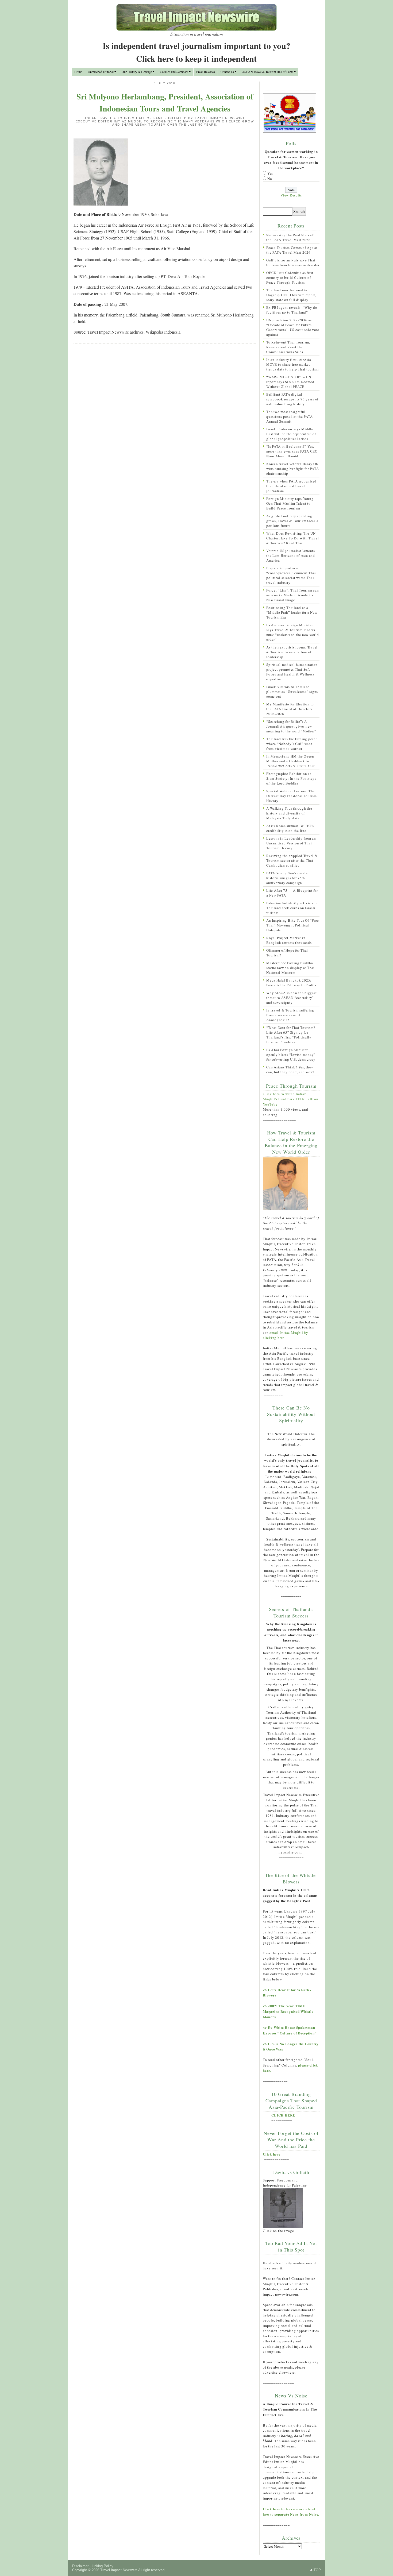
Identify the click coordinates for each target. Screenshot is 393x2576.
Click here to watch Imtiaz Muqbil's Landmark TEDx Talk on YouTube (291, 1099)
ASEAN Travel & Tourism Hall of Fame (268, 72)
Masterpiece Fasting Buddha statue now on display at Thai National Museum (290, 968)
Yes (270, 173)
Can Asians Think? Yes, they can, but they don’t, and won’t (290, 1069)
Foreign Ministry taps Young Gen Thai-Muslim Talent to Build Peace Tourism (290, 503)
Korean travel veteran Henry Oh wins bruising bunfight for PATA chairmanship (292, 469)
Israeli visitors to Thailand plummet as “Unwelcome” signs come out (292, 692)
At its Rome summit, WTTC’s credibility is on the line (290, 828)
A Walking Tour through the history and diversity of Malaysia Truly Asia (289, 813)
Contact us (227, 72)
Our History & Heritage (137, 72)
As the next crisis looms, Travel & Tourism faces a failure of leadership (292, 652)
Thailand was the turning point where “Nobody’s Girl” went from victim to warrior (292, 744)
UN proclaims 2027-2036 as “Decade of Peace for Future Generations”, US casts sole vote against (293, 327)
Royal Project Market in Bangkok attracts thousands (289, 940)
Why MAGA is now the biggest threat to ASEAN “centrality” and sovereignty (291, 998)
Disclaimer (80, 2566)
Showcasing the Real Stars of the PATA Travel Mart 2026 (290, 237)
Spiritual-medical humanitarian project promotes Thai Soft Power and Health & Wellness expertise (292, 672)
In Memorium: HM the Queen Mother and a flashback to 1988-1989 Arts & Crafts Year (290, 761)
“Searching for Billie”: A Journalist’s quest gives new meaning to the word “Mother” (291, 726)
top (317, 2570)
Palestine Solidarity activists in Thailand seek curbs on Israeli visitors (292, 908)
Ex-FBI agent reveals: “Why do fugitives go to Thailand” (292, 310)
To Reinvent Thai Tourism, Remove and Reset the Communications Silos (288, 347)
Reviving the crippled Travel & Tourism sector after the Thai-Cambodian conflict (292, 860)
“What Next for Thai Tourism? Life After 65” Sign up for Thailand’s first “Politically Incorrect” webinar (291, 1035)
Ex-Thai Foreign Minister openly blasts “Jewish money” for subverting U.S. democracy (291, 1055)
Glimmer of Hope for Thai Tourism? (287, 953)
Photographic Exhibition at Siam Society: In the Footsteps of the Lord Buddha (291, 778)
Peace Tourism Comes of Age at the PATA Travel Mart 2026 (292, 250)
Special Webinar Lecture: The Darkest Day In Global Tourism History (292, 796)
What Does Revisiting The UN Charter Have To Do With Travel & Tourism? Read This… (293, 538)
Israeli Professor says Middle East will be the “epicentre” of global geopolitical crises (291, 434)
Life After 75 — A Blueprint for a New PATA (292, 893)
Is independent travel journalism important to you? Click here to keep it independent (196, 52)
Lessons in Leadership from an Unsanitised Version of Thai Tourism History (291, 843)
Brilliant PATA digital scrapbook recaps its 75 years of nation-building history (292, 399)
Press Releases (206, 72)
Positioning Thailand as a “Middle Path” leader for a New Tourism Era (292, 612)
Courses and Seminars (174, 72)
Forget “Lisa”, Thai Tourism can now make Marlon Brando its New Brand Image (292, 595)
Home (78, 72)
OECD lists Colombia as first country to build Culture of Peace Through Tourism (290, 277)
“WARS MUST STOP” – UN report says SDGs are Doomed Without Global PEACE (290, 382)
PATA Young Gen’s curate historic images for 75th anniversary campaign (287, 878)
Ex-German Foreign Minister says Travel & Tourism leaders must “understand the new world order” (293, 632)
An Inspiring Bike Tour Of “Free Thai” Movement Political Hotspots (292, 925)
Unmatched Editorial (101, 72)
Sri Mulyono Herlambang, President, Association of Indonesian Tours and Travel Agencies (165, 102)
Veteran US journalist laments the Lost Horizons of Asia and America (291, 555)
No (270, 179)
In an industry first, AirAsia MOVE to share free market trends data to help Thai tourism (292, 364)
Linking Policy (103, 2566)
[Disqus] (165, 417)
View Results (291, 195)
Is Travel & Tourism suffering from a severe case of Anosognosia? (290, 1015)
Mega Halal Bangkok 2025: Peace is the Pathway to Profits (291, 983)
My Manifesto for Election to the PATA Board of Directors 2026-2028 (290, 709)
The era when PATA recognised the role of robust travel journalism (291, 486)
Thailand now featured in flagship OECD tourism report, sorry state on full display (291, 295)
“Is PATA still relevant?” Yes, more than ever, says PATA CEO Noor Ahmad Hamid (292, 451)
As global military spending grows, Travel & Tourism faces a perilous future (292, 521)
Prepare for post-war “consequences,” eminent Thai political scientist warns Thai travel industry (291, 575)
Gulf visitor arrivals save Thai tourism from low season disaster (293, 262)
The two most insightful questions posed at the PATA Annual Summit (289, 416)
